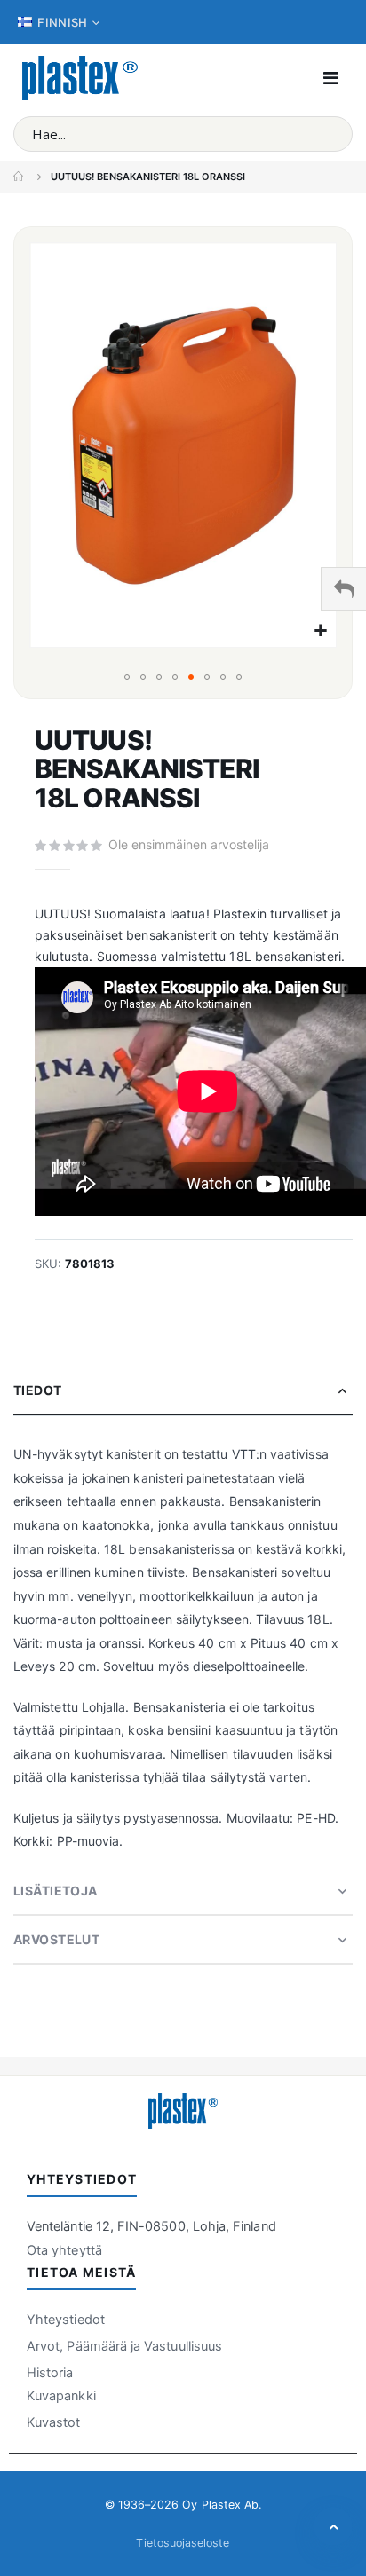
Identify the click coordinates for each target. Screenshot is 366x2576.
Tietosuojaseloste (183, 2543)
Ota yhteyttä (64, 2250)
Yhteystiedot (66, 2320)
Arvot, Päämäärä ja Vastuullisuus (124, 2346)
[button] (320, 631)
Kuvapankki (61, 2396)
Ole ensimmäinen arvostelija (189, 844)
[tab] (183, 1391)
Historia (50, 2373)
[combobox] (183, 134)
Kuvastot (54, 2422)
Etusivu (20, 177)
